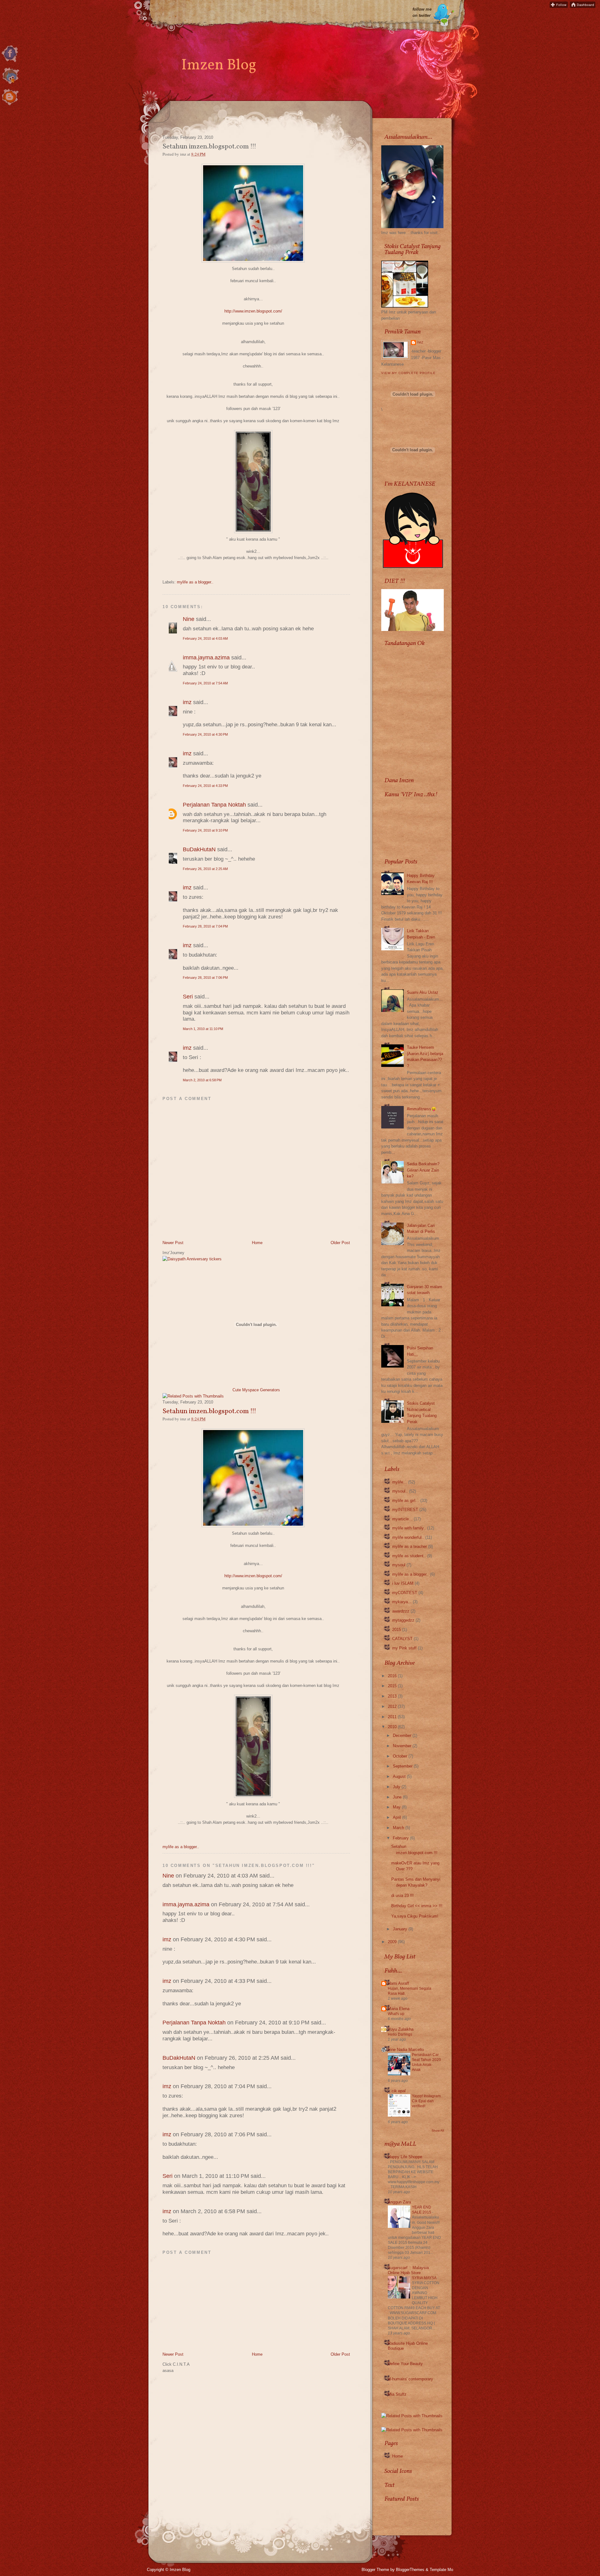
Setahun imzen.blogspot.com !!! (209, 1412)
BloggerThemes (410, 2570)
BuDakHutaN (199, 849)
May (397, 1807)
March (398, 1828)
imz (187, 702)
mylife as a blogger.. (195, 582)
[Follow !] (559, 6)
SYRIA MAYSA (425, 2278)
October (400, 1756)
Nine (189, 619)
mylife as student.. (409, 1556)
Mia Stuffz (397, 2394)
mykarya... (402, 1602)
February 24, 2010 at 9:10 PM (205, 830)
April (397, 1817)
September (403, 1766)
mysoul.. (400, 1491)
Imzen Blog (219, 65)
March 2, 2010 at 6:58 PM (202, 1080)
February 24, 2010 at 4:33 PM (205, 786)
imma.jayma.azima (206, 658)
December (402, 1736)
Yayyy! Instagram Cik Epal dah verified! (426, 2101)
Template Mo (441, 2570)
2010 (392, 1727)
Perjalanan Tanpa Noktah (214, 805)
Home (257, 1243)
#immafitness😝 (422, 1109)
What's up (396, 2014)
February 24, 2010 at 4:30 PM (205, 734)
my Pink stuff (404, 1648)
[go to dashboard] (10, 106)
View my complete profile (408, 373)
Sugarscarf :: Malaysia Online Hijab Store (408, 2270)
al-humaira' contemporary (410, 2379)
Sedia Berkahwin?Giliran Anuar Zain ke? (423, 1170)
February (401, 1838)
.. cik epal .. (399, 2091)
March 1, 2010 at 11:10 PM (203, 1029)
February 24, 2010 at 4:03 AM (205, 638)
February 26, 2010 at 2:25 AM (205, 869)
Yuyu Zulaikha (401, 2029)
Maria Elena (399, 2009)
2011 (392, 1717)
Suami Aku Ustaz (423, 992)
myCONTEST (405, 1593)
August (399, 1776)
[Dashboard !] (583, 6)
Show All (438, 2131)
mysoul (399, 1565)
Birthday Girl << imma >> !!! (417, 1906)
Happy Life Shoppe (405, 2157)
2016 (392, 1676)
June (397, 1797)
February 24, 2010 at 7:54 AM (205, 683)
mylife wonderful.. (408, 1537)
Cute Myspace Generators (256, 1390)
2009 (392, 1942)
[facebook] (10, 62)
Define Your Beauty (405, 2364)
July (397, 1787)
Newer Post (173, 1243)
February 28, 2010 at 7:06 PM (205, 978)
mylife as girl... (406, 1501)
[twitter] (10, 84)
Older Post (340, 1243)
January (400, 1929)
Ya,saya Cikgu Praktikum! (415, 1916)
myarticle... (402, 1519)
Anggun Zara (399, 2202)
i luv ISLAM (403, 1583)
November (402, 1746)
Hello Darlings (400, 2034)
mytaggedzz (403, 1620)
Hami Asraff (398, 1983)
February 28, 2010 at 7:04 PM (205, 926)
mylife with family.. (409, 1528)
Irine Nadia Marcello (406, 2050)
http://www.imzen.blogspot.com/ (253, 311)
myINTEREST (405, 1510)
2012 (392, 1706)
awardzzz (401, 1611)
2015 (397, 1630)
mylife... (400, 1482)
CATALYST (402, 1639)
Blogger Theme (375, 2570)
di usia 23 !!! (402, 1896)
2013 (392, 1696)
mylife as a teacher (410, 1546)
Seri (188, 997)
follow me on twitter (422, 12)
